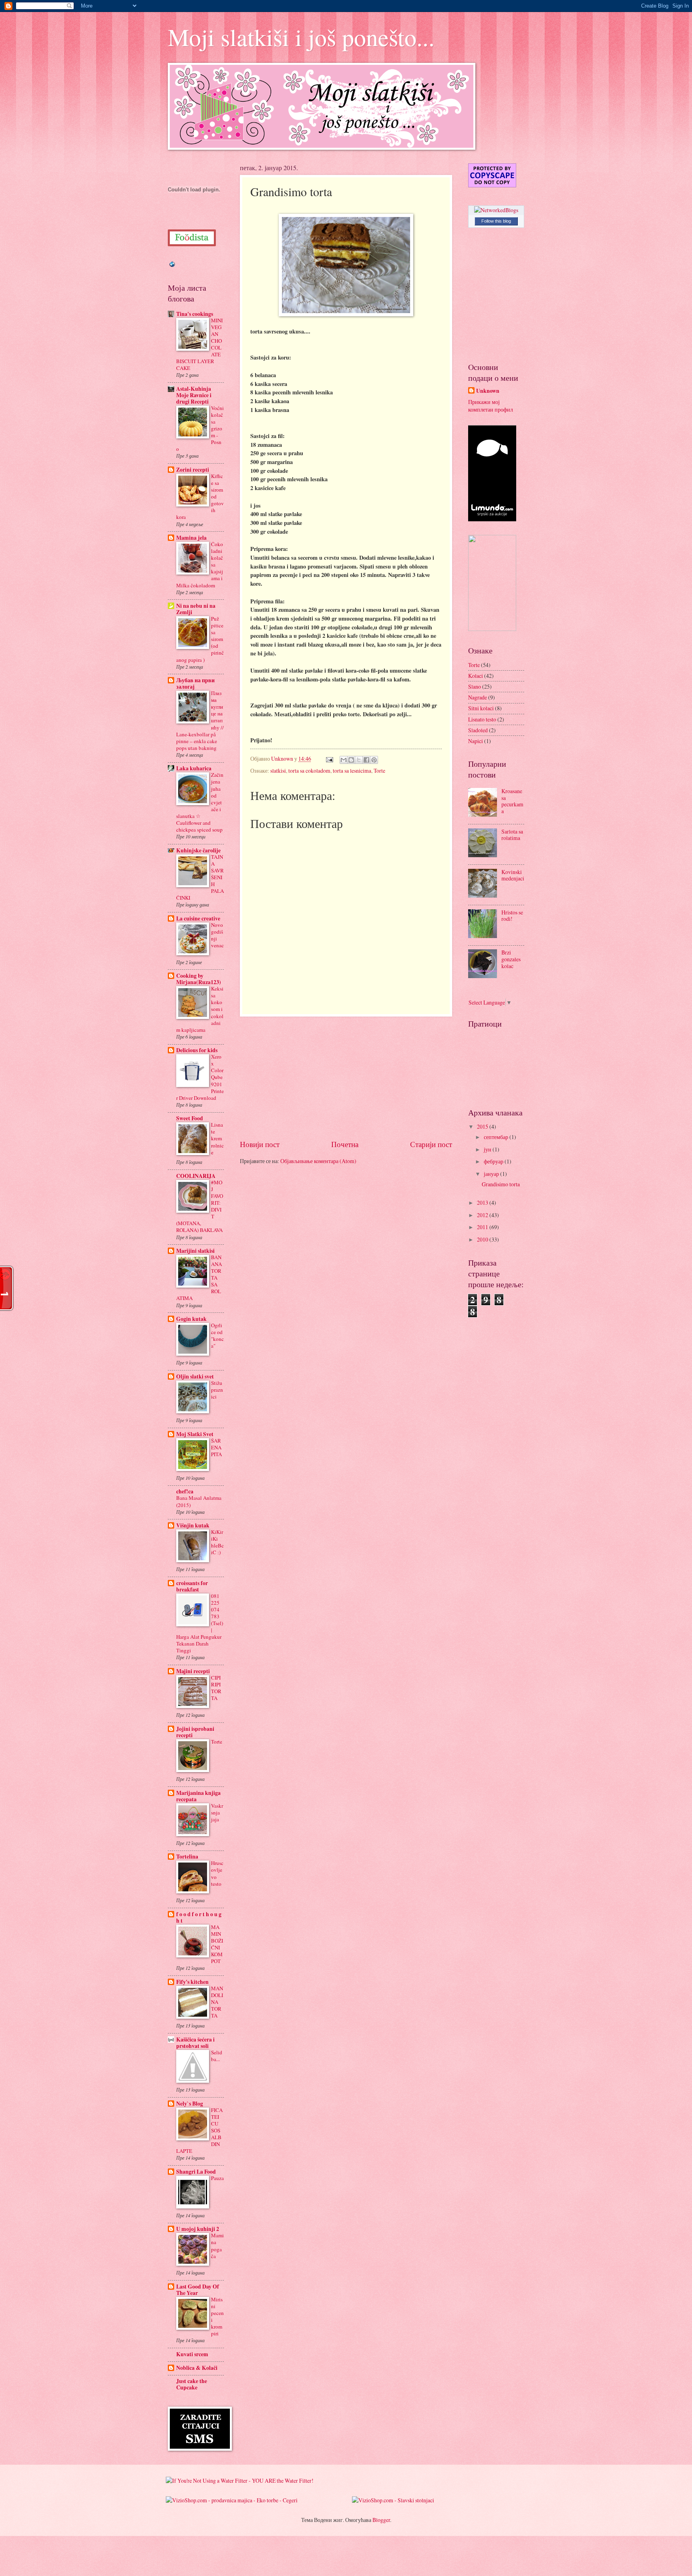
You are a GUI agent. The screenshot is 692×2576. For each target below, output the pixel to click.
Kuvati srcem (192, 2354)
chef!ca (185, 1491)
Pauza (217, 2178)
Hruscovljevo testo (217, 1873)
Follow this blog (496, 221)
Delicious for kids (197, 1050)
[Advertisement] (346, 1077)
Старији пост (431, 1144)
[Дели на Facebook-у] (366, 760)
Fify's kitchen (192, 1982)
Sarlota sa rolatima (512, 835)
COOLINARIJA (196, 1176)
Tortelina (187, 1857)
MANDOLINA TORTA (217, 2002)
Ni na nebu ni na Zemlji (196, 609)
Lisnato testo (482, 719)
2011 (483, 1227)
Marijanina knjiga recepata (198, 1796)
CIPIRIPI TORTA (216, 1688)
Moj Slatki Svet (195, 1434)
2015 (483, 1126)
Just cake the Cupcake (192, 2384)
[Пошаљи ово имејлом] (344, 760)
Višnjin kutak (193, 1525)
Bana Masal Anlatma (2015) (199, 1501)
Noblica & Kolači (197, 2368)
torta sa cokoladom (309, 771)
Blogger (381, 2520)
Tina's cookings (195, 314)
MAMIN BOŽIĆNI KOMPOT (217, 1944)
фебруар (494, 1161)
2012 (483, 1215)
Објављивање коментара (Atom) (318, 1161)
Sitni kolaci (481, 708)
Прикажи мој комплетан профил (491, 406)
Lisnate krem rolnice (217, 1138)
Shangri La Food (196, 2172)
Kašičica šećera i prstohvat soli (195, 2043)
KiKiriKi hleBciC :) (217, 1542)
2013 (483, 1203)
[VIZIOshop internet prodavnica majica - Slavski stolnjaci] (393, 2500)
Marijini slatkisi (195, 1251)
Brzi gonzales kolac (511, 959)
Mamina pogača (217, 2245)
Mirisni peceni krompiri (217, 2316)
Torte (379, 771)
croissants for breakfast (192, 1586)
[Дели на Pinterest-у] (374, 760)
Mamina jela (191, 538)
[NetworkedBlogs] (496, 210)
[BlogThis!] (351, 760)
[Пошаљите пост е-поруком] (329, 759)
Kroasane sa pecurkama (512, 801)
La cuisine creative (198, 918)
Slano (475, 686)
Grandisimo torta (501, 1184)
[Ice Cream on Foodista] (192, 238)
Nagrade (478, 697)
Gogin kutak (191, 1319)
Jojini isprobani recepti (195, 1732)
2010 (483, 1239)
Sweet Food (190, 1118)
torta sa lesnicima (352, 771)
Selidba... (217, 2056)
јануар (492, 1174)
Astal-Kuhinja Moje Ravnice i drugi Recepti (194, 395)
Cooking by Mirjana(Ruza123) (199, 979)
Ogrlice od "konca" (217, 1335)
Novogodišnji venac (217, 935)
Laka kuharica (194, 768)
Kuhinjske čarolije (198, 850)
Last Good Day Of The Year (198, 2290)
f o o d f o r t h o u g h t (199, 1917)
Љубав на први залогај (195, 683)
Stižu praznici (217, 1390)
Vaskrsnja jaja (217, 1812)
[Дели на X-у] (359, 760)
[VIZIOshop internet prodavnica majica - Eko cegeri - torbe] (232, 2500)
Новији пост (260, 1144)
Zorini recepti (193, 470)
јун (488, 1149)
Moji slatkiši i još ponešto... (301, 37)
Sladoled (478, 730)
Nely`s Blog (190, 2104)
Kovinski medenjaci (513, 875)
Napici (476, 741)
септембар (497, 1137)
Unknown (488, 391)
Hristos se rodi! (512, 916)
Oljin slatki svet (195, 1376)
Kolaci (476, 676)
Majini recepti (193, 1671)
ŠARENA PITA (216, 1447)
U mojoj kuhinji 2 (198, 2229)
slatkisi (278, 771)
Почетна (345, 1144)
